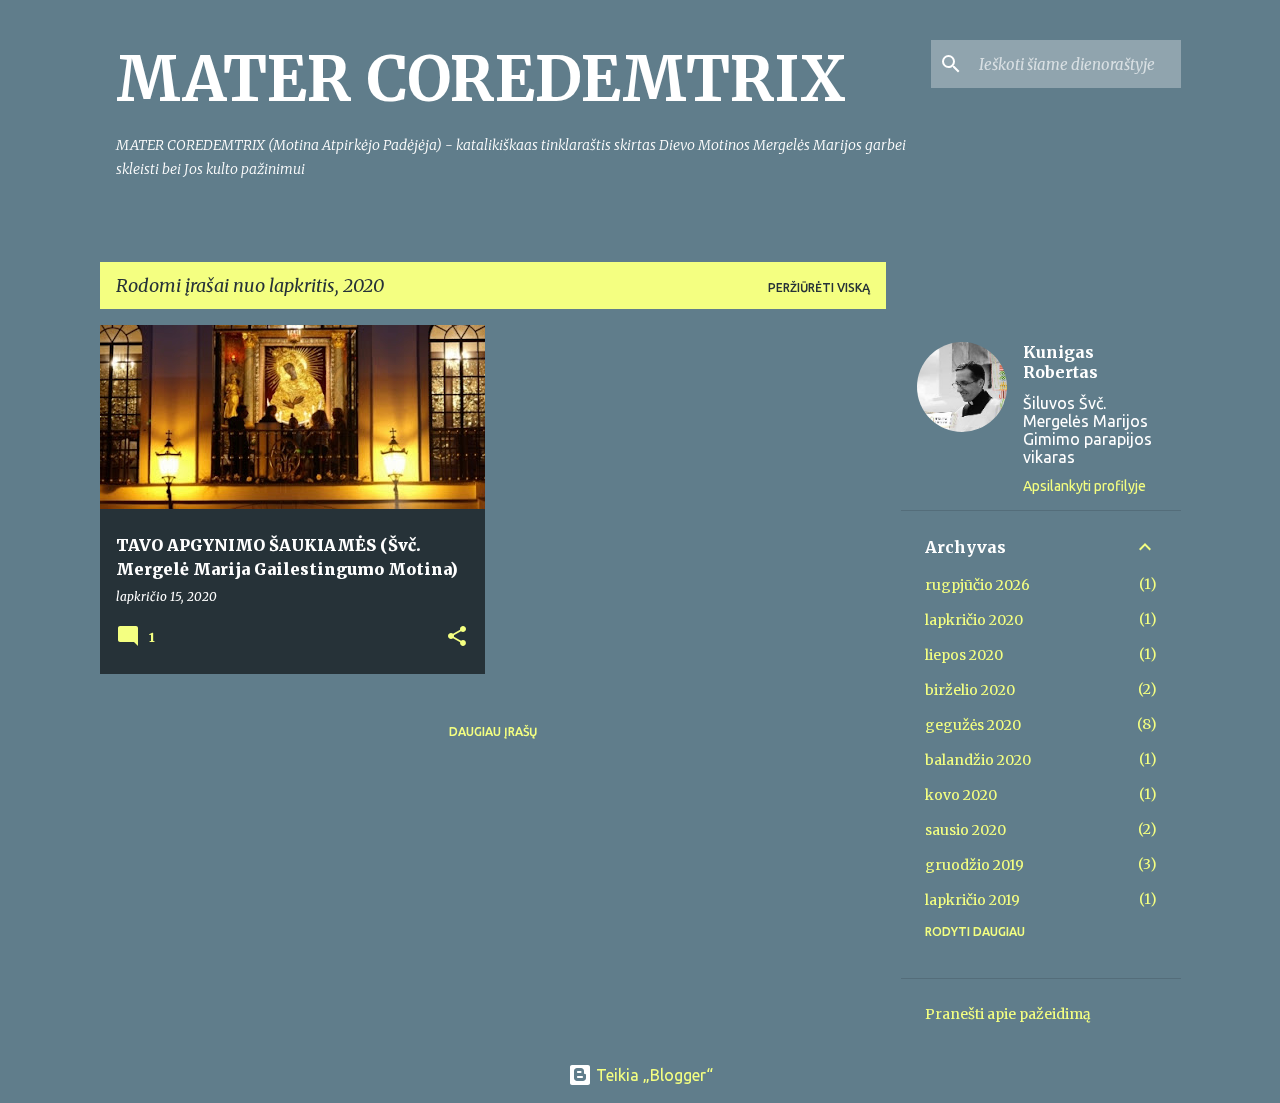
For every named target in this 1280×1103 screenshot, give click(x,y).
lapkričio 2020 (974, 620)
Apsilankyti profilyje (1084, 486)
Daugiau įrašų (493, 731)
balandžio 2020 (978, 760)
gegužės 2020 (973, 725)
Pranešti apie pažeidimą (1008, 1014)
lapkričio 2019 (972, 900)
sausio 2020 (965, 830)
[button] (457, 637)
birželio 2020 (970, 690)
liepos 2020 (964, 655)
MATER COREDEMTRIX (481, 79)
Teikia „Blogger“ (652, 1075)
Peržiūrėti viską (819, 287)
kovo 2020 (961, 795)
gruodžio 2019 (974, 865)
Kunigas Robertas (1060, 362)
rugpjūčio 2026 (977, 585)
